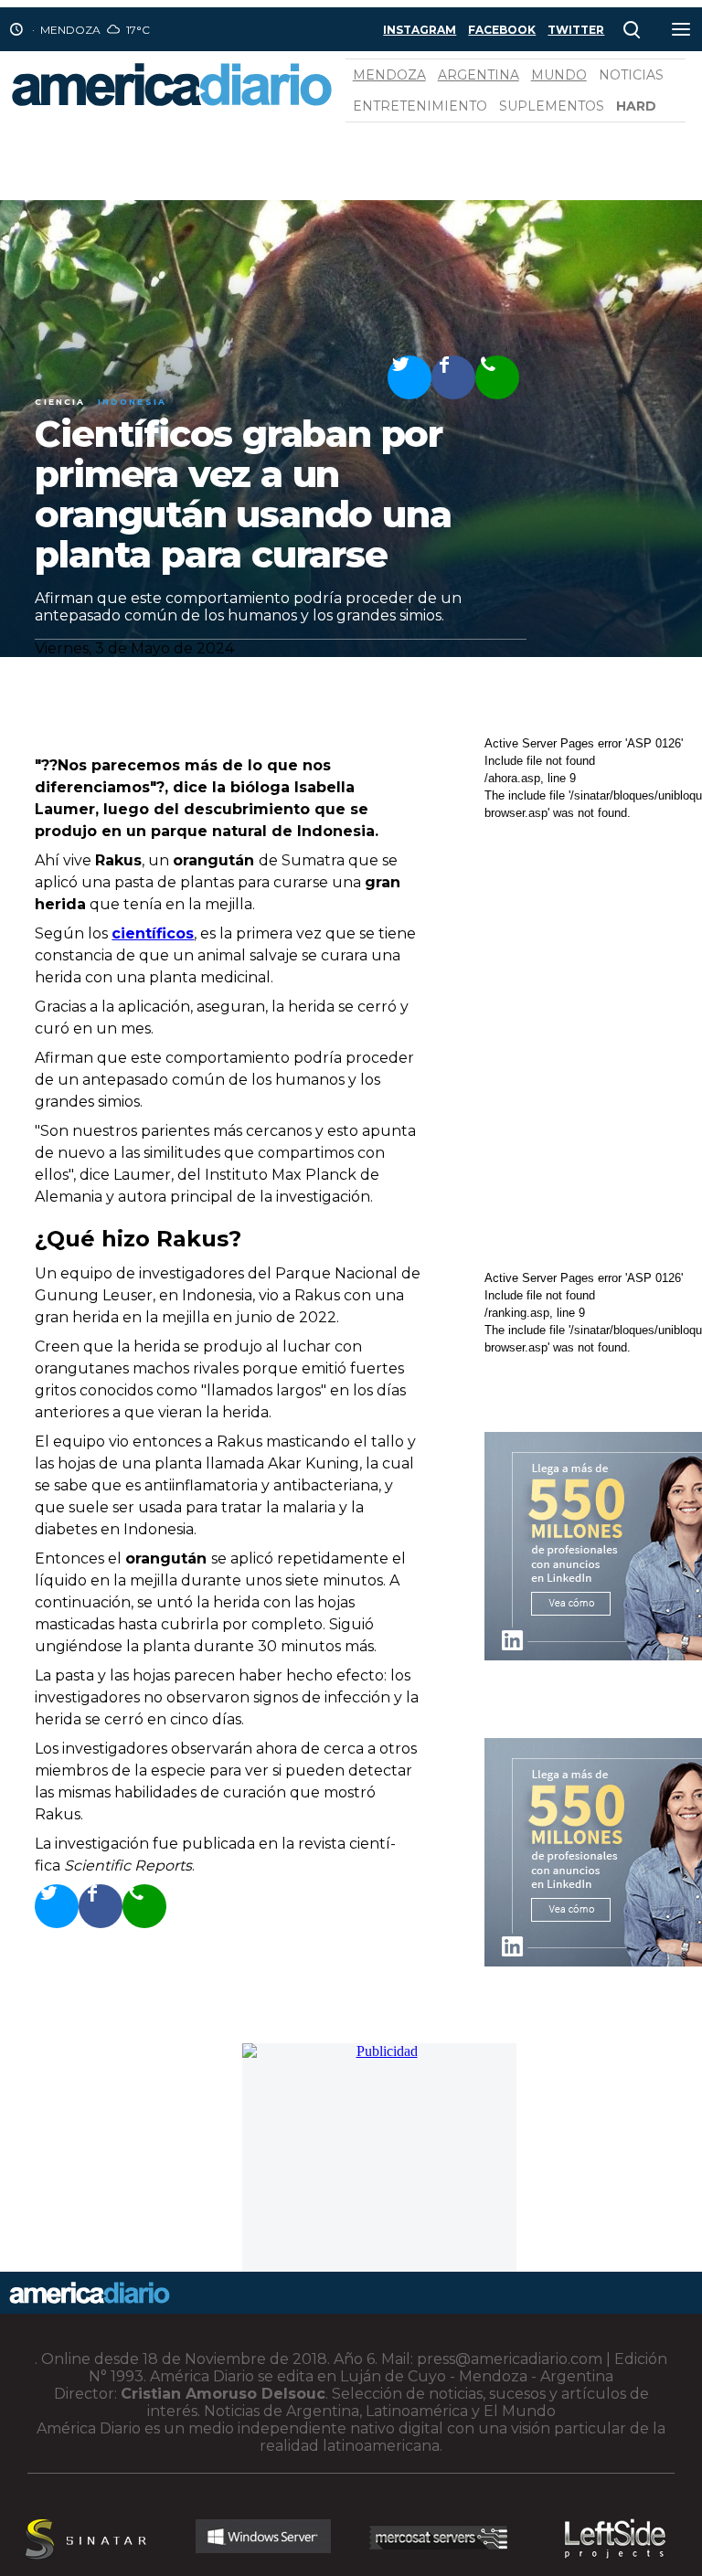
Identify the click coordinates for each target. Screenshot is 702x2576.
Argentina (479, 75)
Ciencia (60, 402)
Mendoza (389, 75)
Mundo (559, 75)
